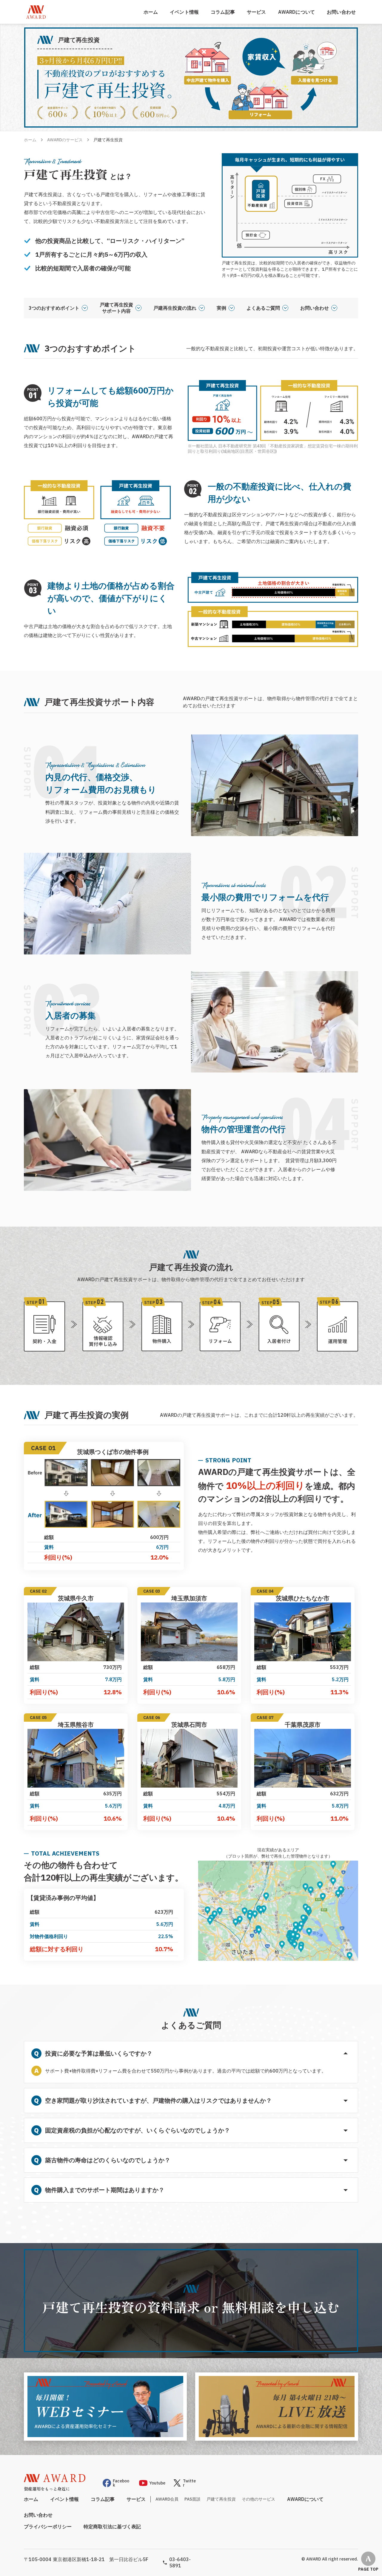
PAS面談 (192, 2499)
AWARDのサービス (65, 140)
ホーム (151, 12)
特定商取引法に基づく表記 (112, 2527)
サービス (257, 12)
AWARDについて (296, 12)
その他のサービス (258, 2499)
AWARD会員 (167, 2499)
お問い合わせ (341, 12)
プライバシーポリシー (48, 2527)
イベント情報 (184, 12)
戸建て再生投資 (221, 2499)
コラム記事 (223, 12)
